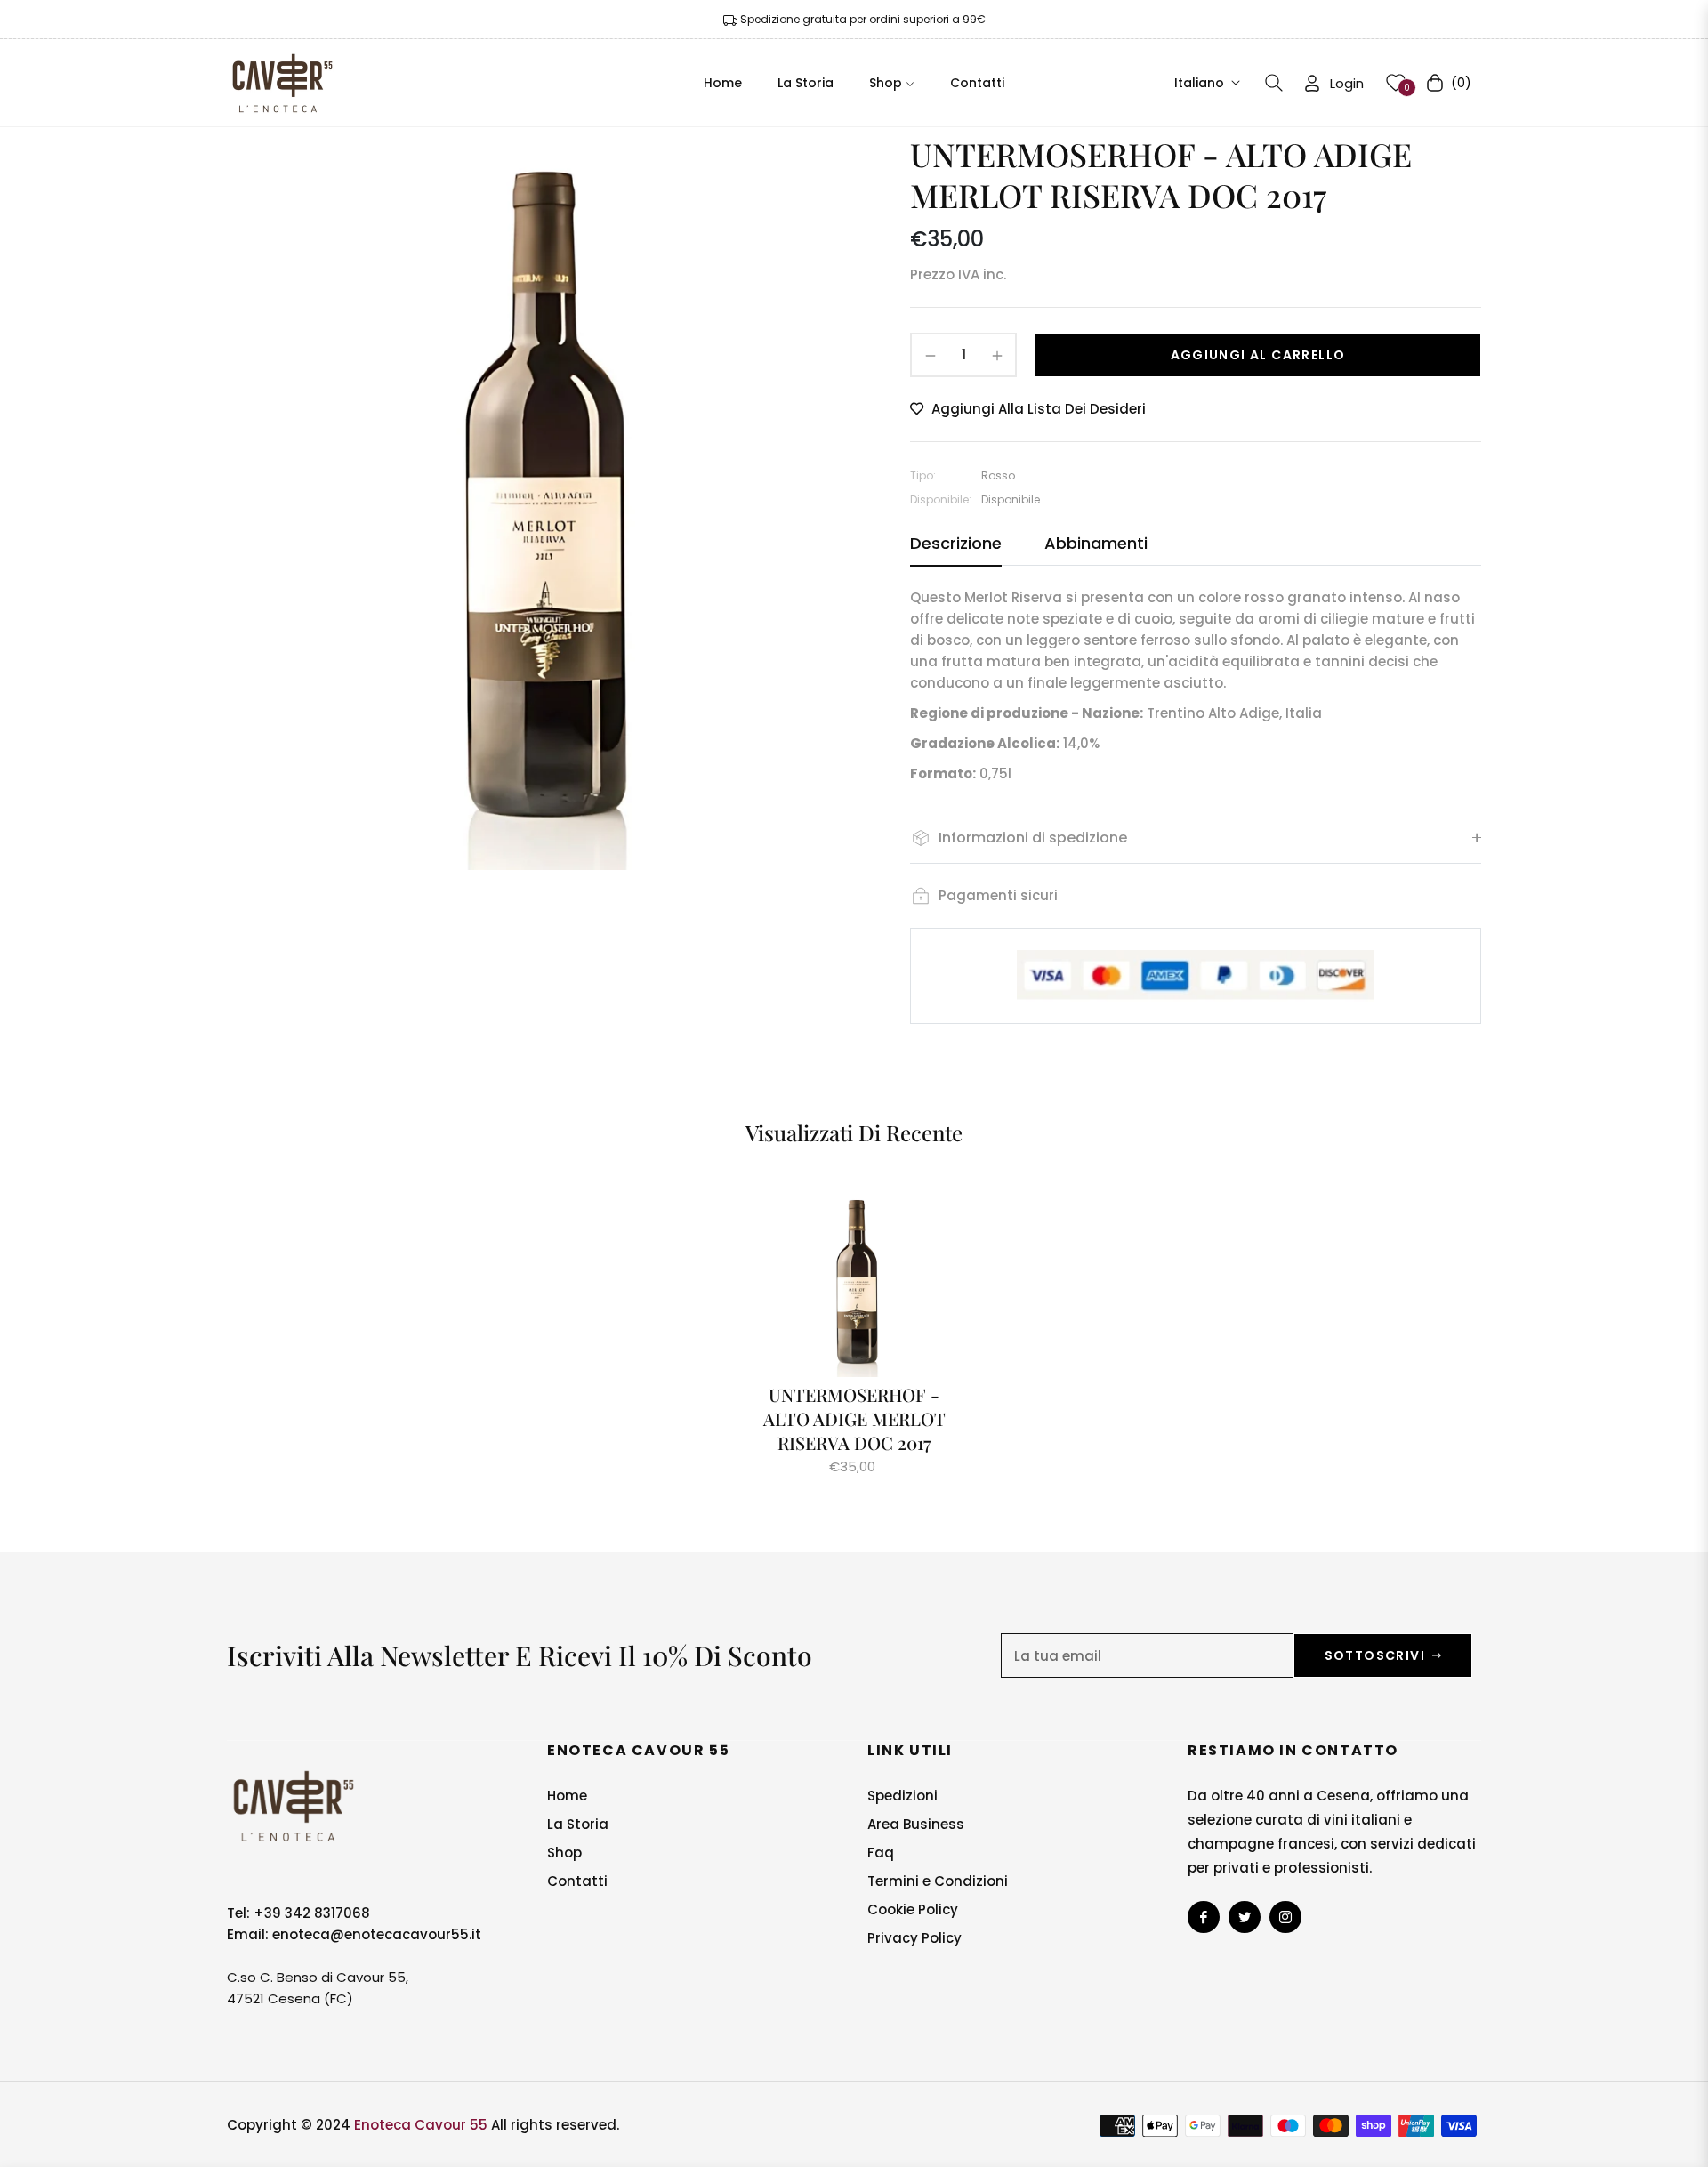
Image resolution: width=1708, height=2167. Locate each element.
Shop (564, 1853)
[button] (1274, 83)
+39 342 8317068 (312, 1913)
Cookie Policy (913, 1909)
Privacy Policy (914, 1938)
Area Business (916, 1824)
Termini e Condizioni (938, 1881)
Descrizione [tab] (956, 544)
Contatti (577, 1881)
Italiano (1199, 82)
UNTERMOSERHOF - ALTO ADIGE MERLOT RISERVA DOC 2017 (854, 1418)
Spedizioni (902, 1796)
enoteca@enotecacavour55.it (377, 1934)
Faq (881, 1853)
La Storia (578, 1824)
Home (567, 1796)
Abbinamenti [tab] (1096, 544)
